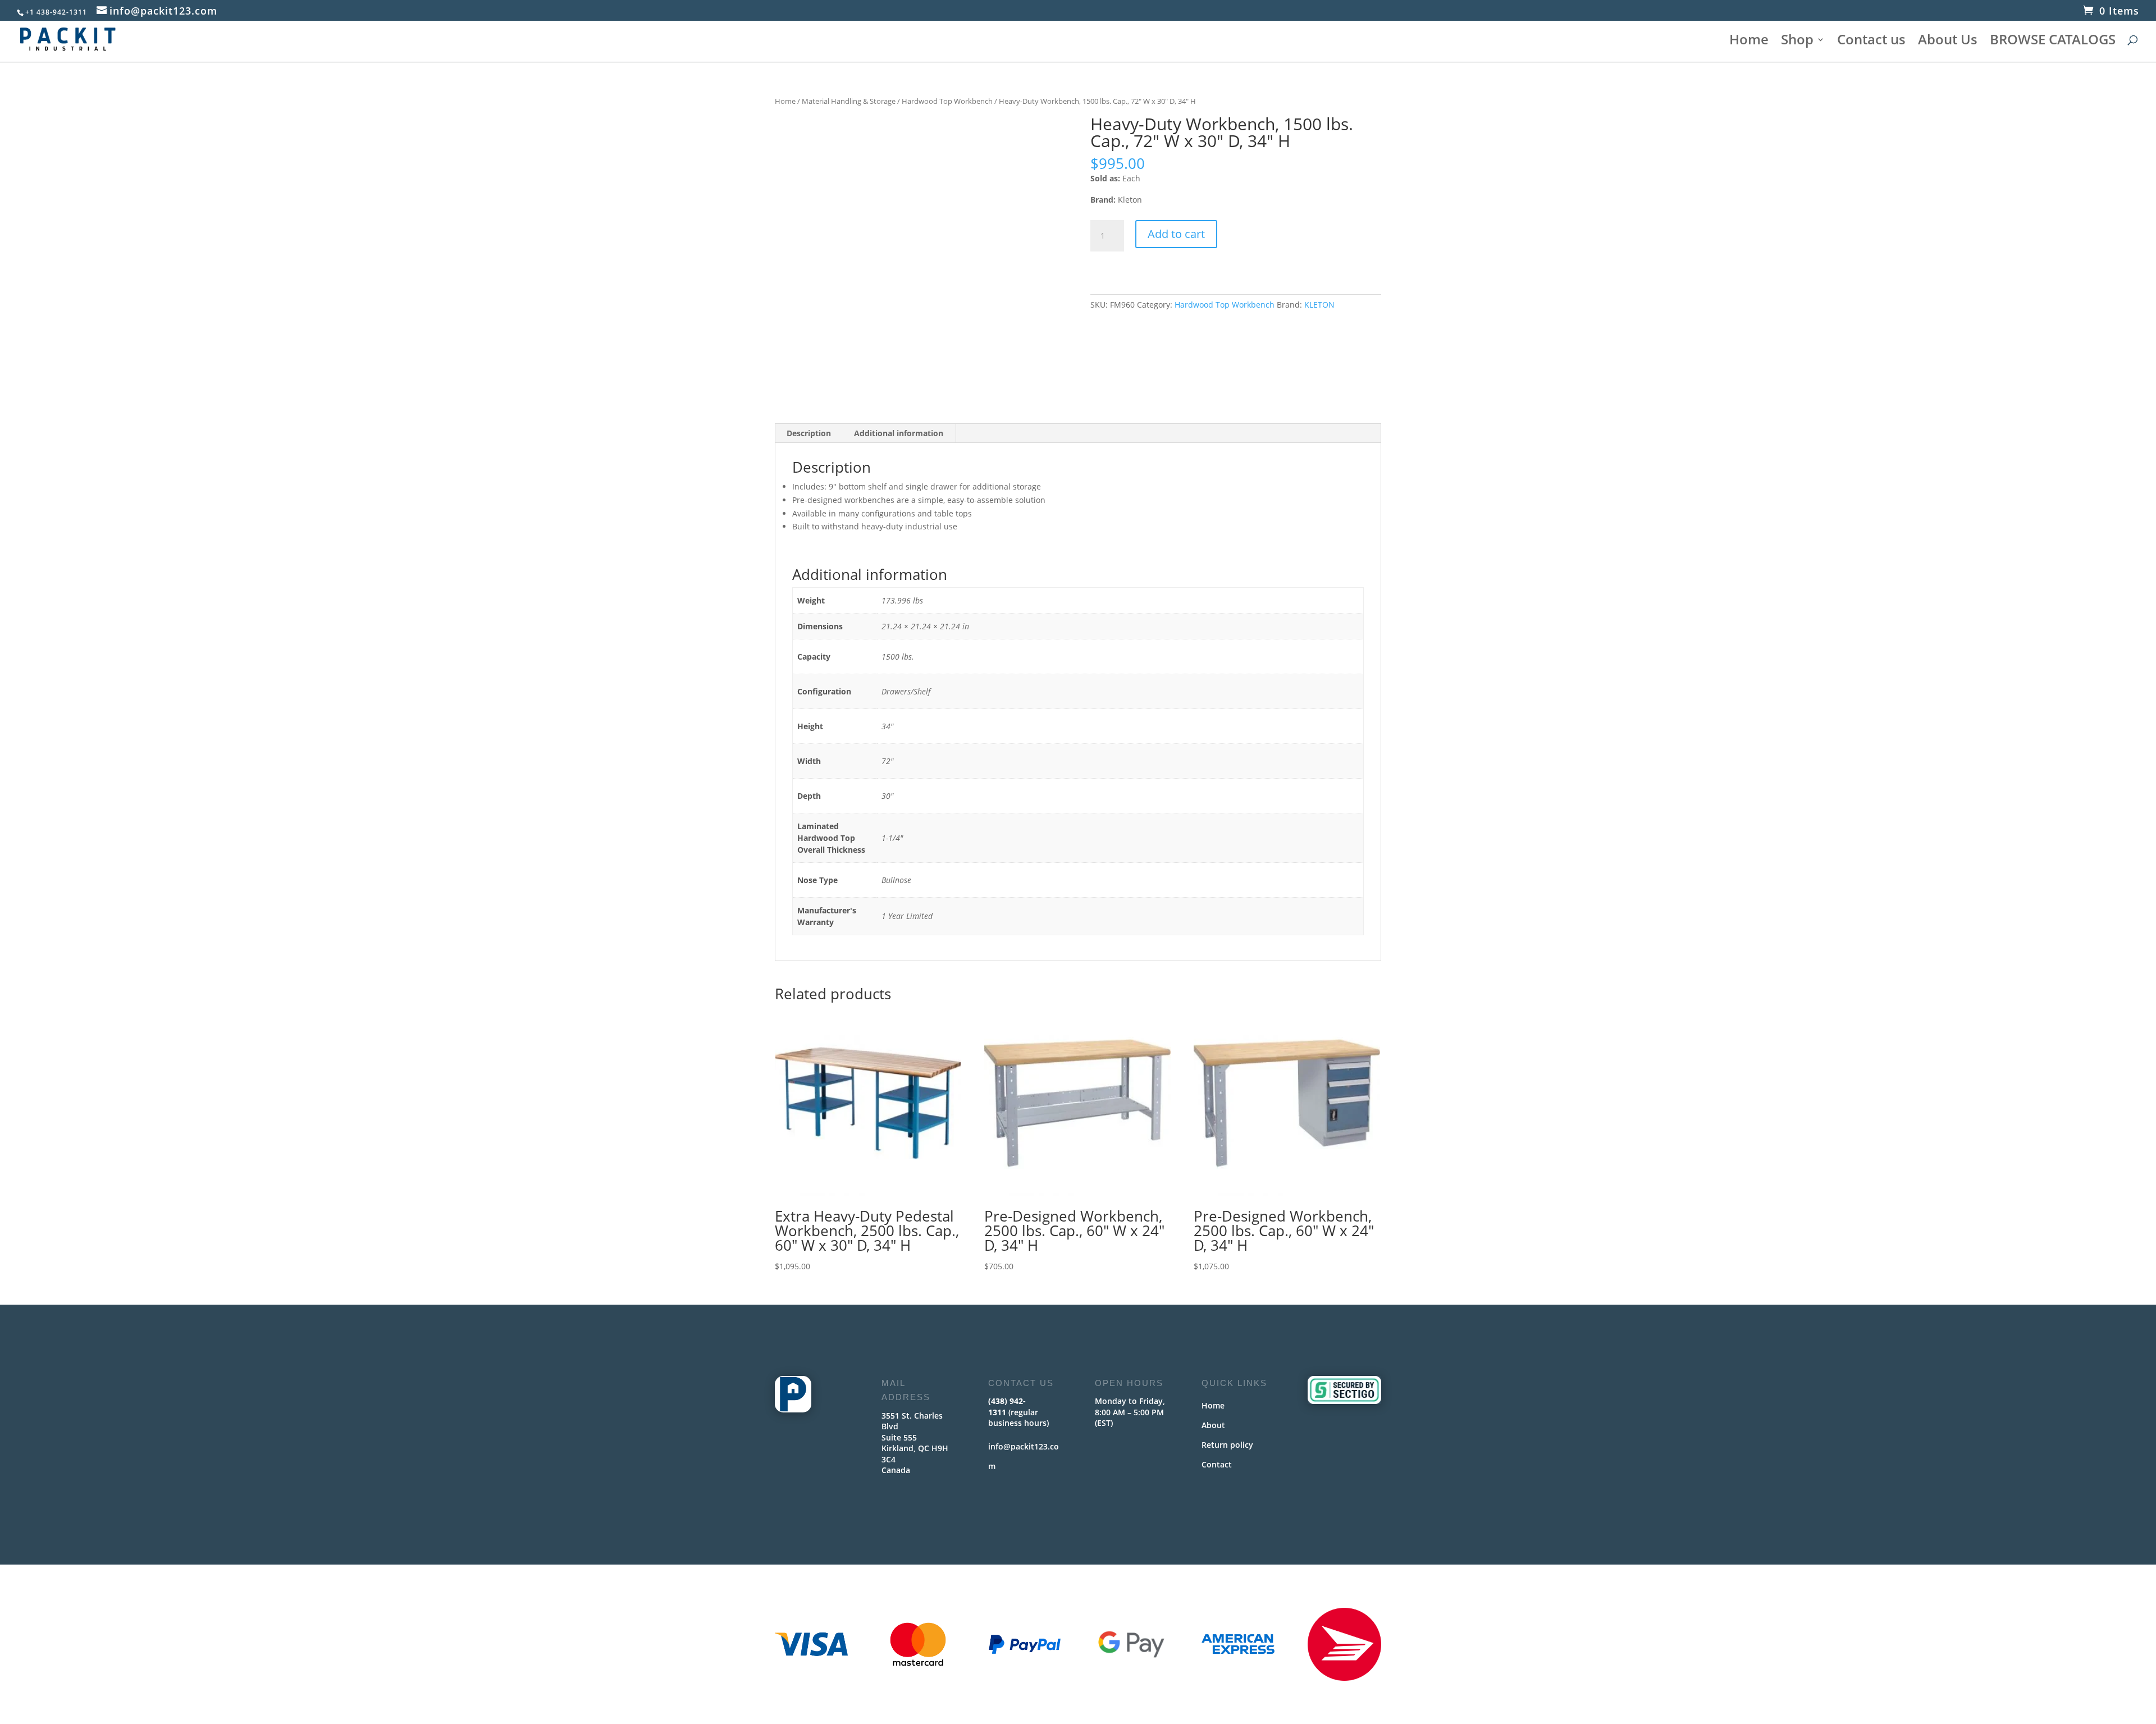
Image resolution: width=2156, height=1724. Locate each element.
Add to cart (1176, 234)
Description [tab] (809, 433)
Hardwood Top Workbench (947, 101)
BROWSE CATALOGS (2053, 42)
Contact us (1871, 42)
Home (1749, 42)
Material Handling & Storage (849, 101)
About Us (1948, 42)
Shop (1797, 42)
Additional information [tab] (899, 433)
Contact (1217, 1464)
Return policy (1227, 1445)
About (1213, 1425)
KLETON (1319, 305)
